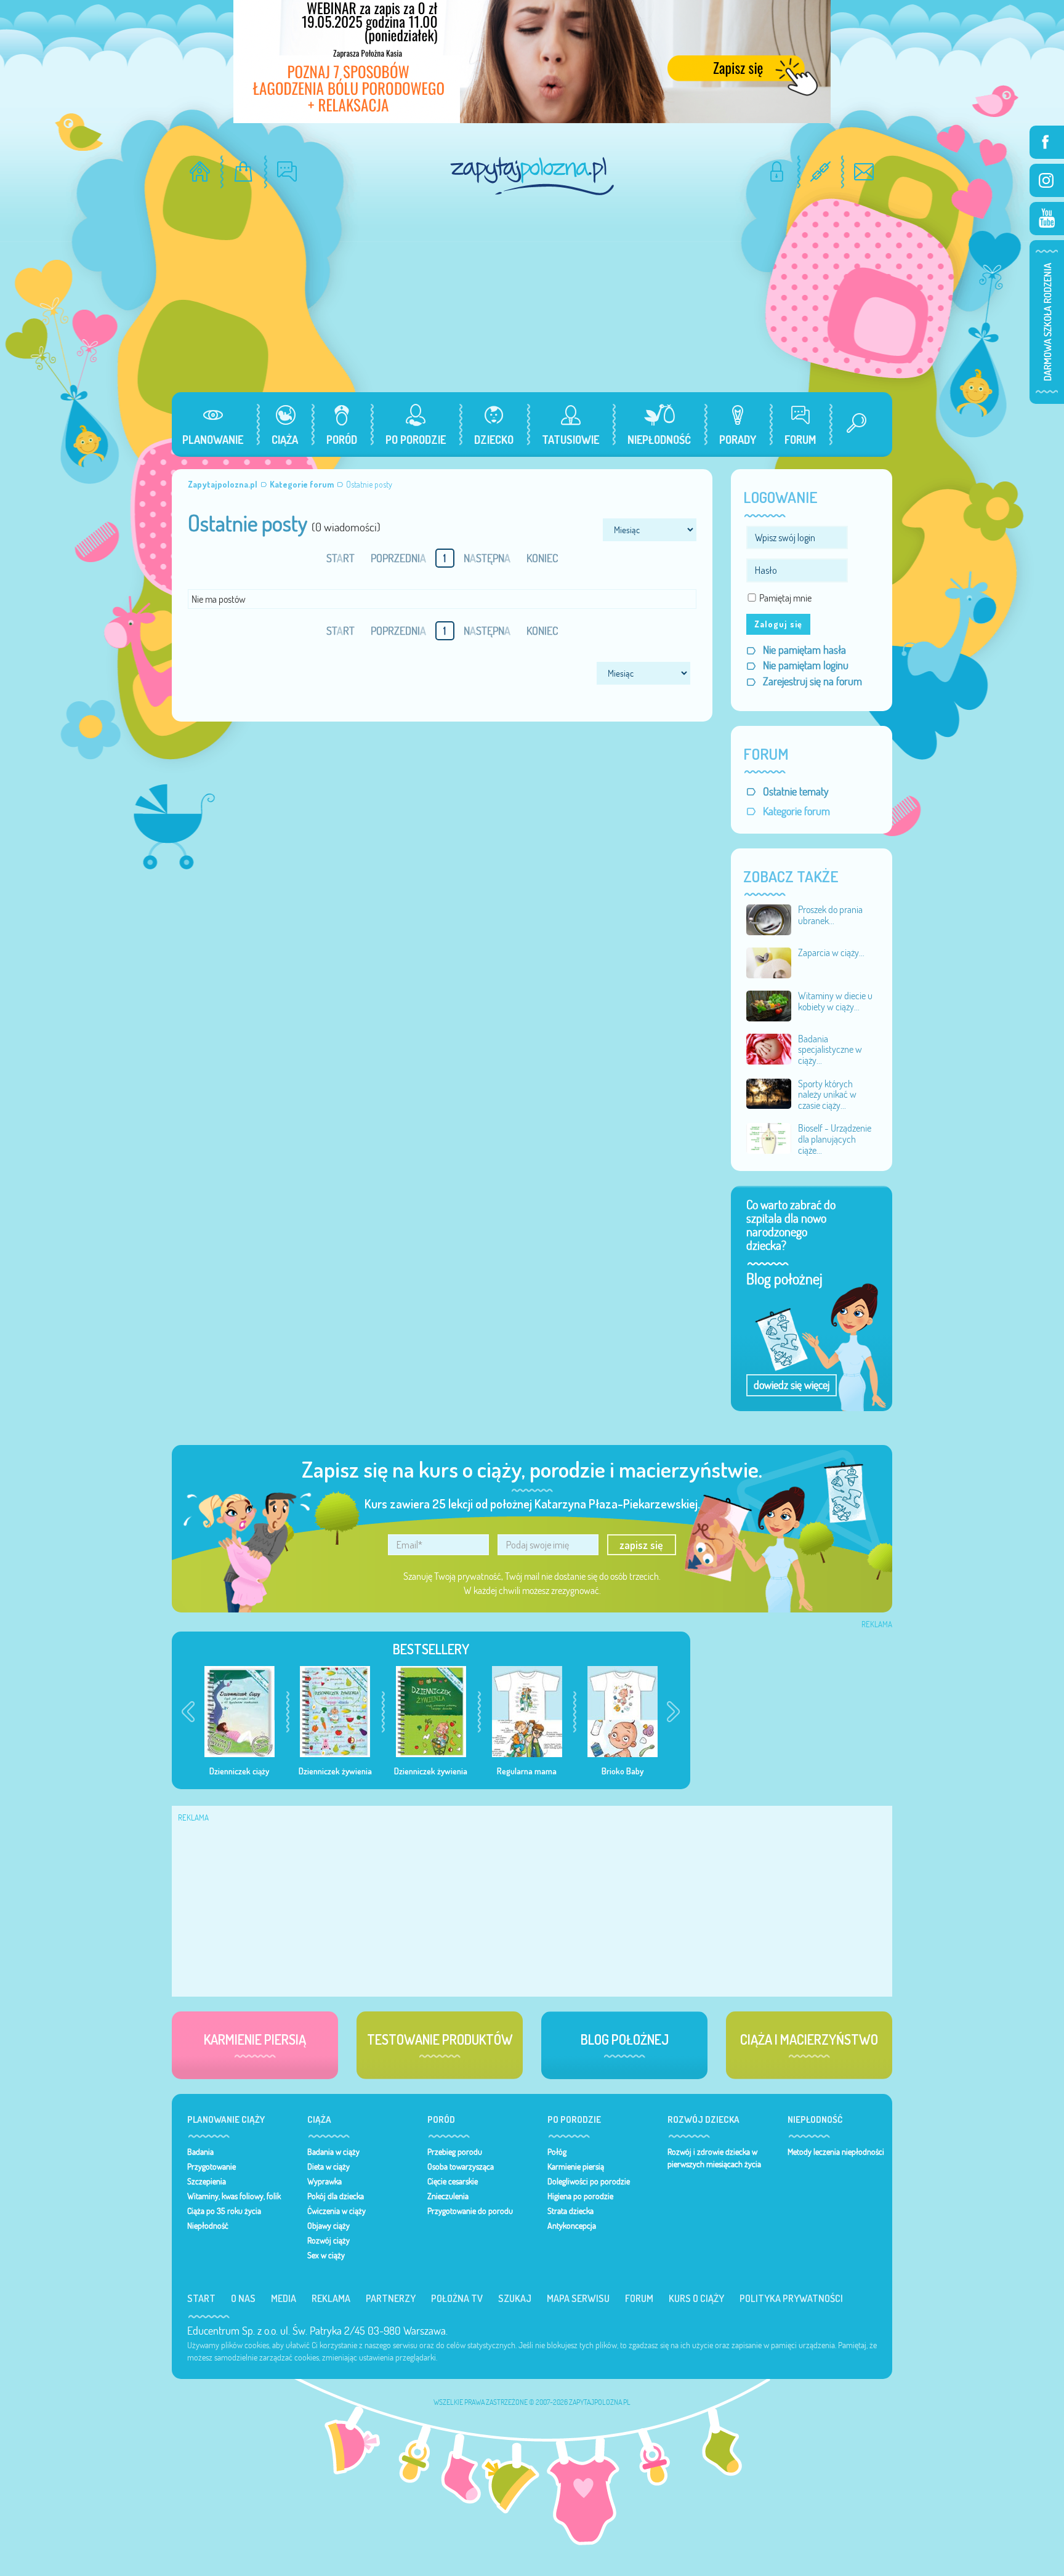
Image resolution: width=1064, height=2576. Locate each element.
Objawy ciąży (328, 2226)
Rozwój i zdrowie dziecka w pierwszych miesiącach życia (714, 2158)
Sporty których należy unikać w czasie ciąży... (827, 1094)
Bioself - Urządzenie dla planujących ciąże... (835, 1139)
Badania (200, 2152)
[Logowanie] (777, 171)
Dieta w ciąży (328, 2167)
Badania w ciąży (333, 2152)
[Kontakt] (864, 171)
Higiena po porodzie (580, 2196)
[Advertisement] (532, 300)
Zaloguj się (778, 624)
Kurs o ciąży (696, 2298)
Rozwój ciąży (328, 2240)
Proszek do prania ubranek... (830, 915)
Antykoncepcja (572, 2226)
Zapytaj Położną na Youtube (1047, 219)
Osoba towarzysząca (461, 2167)
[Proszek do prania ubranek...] (769, 919)
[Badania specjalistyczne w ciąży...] (769, 1048)
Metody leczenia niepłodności (836, 2152)
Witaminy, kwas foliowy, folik (234, 2196)
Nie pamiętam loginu (806, 665)
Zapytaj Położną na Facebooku (1047, 142)
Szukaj (515, 2298)
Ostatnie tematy (796, 791)
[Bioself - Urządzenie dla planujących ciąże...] (769, 1137)
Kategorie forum (796, 811)
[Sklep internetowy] (244, 171)
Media (284, 2298)
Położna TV (457, 2298)
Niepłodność (208, 2226)
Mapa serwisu (578, 2298)
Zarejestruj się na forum (812, 681)
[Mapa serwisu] (820, 171)
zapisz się (641, 1545)
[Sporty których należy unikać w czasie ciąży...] (769, 1093)
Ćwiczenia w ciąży (337, 2211)
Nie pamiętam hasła (804, 650)
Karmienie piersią (576, 2167)
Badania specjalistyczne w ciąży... (830, 1049)
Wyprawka (324, 2181)
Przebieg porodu (455, 2152)
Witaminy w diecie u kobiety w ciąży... (835, 1001)
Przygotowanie (212, 2167)
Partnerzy (391, 2298)
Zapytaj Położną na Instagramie (1047, 180)
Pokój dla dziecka (336, 2196)
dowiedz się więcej (792, 1385)
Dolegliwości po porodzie (589, 2181)
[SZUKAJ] (852, 425)
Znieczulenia (448, 2196)
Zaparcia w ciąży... (831, 952)
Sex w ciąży (326, 2255)
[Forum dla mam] (287, 171)
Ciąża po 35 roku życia (224, 2211)
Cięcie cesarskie (453, 2181)
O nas (243, 2298)
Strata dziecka (570, 2211)
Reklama (331, 2298)
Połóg (557, 2152)
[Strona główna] (200, 171)
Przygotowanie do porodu (470, 2211)
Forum (639, 2298)
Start (201, 2298)
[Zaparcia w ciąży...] (769, 962)
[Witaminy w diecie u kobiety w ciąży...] (769, 1005)
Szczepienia (207, 2181)
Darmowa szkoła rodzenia (1047, 322)
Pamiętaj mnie (785, 598)
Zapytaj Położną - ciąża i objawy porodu (532, 176)
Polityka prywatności (791, 2298)
